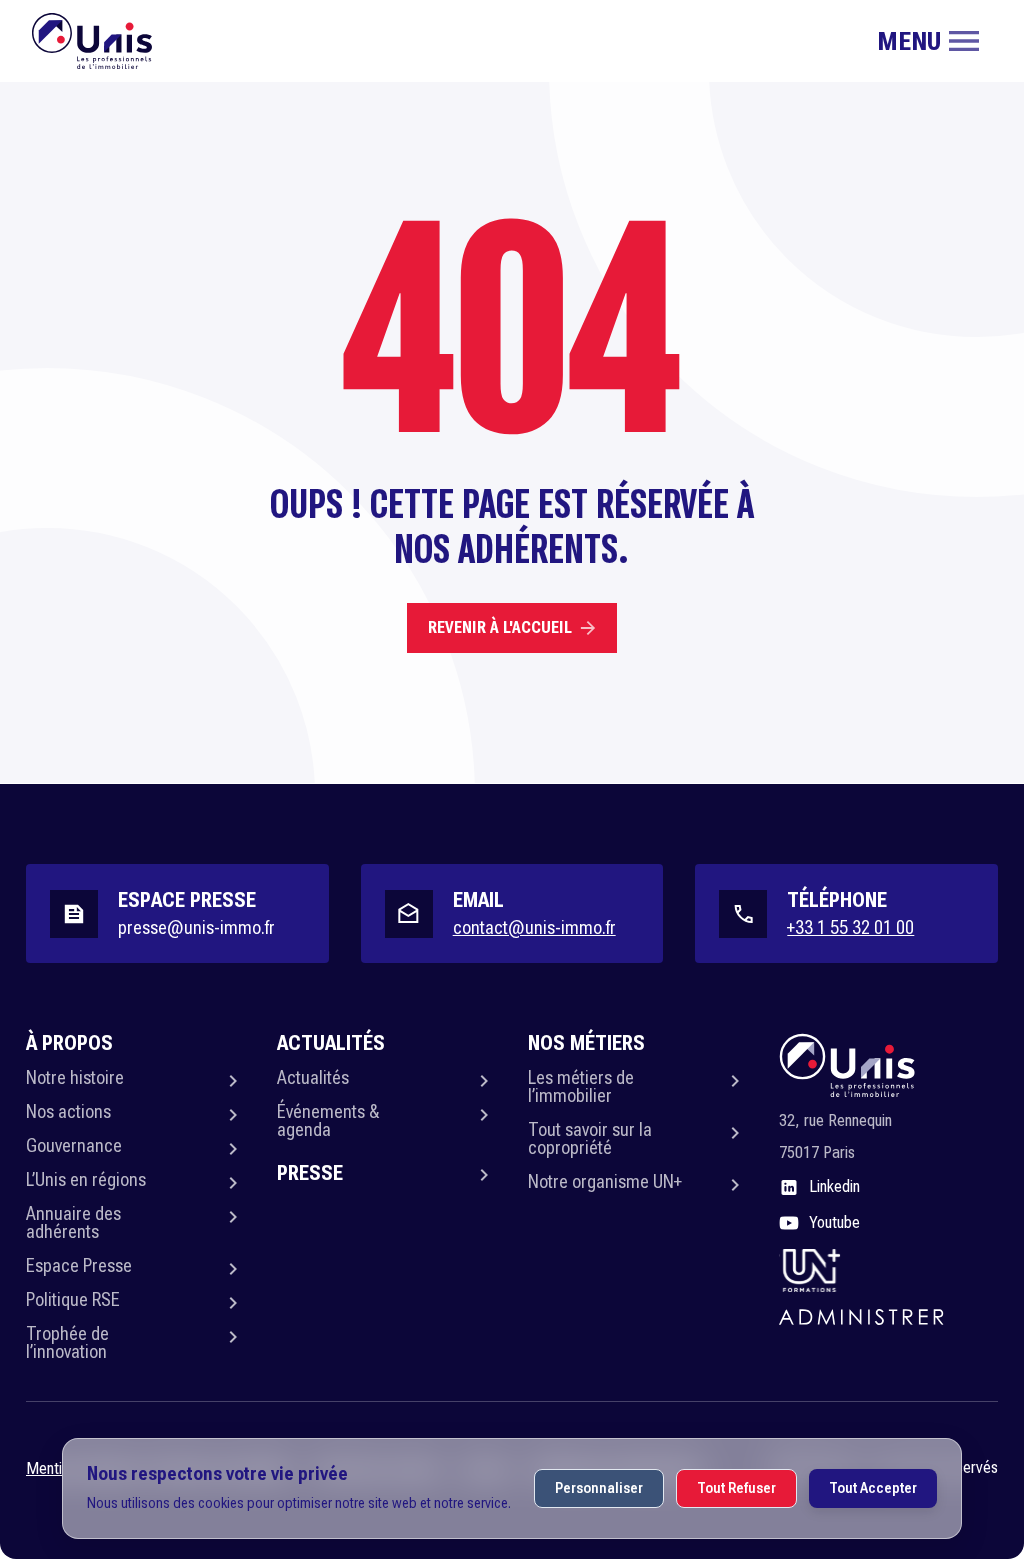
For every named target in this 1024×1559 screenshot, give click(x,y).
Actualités (313, 1077)
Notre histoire (75, 1077)
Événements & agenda (328, 1120)
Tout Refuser (736, 1488)
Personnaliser (599, 1488)
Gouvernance (74, 1145)
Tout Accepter (873, 1488)
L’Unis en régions (86, 1179)
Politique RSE (73, 1299)
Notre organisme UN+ (605, 1181)
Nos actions (68, 1111)
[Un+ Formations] (810, 1269)
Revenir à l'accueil (500, 627)
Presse (310, 1173)
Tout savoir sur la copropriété (590, 1138)
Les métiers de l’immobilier (581, 1086)
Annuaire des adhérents (73, 1222)
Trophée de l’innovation (67, 1342)
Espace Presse (79, 1265)
